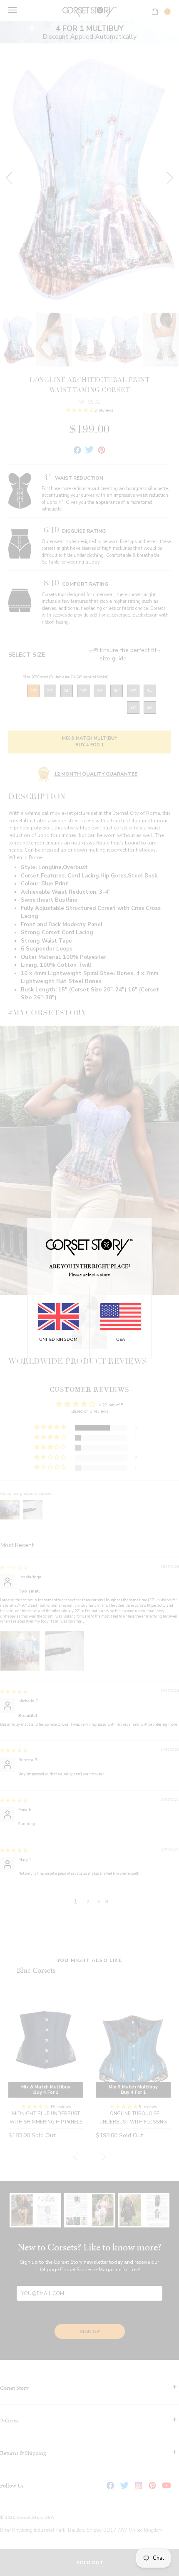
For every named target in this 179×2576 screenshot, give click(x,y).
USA (121, 1340)
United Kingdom (58, 1340)
